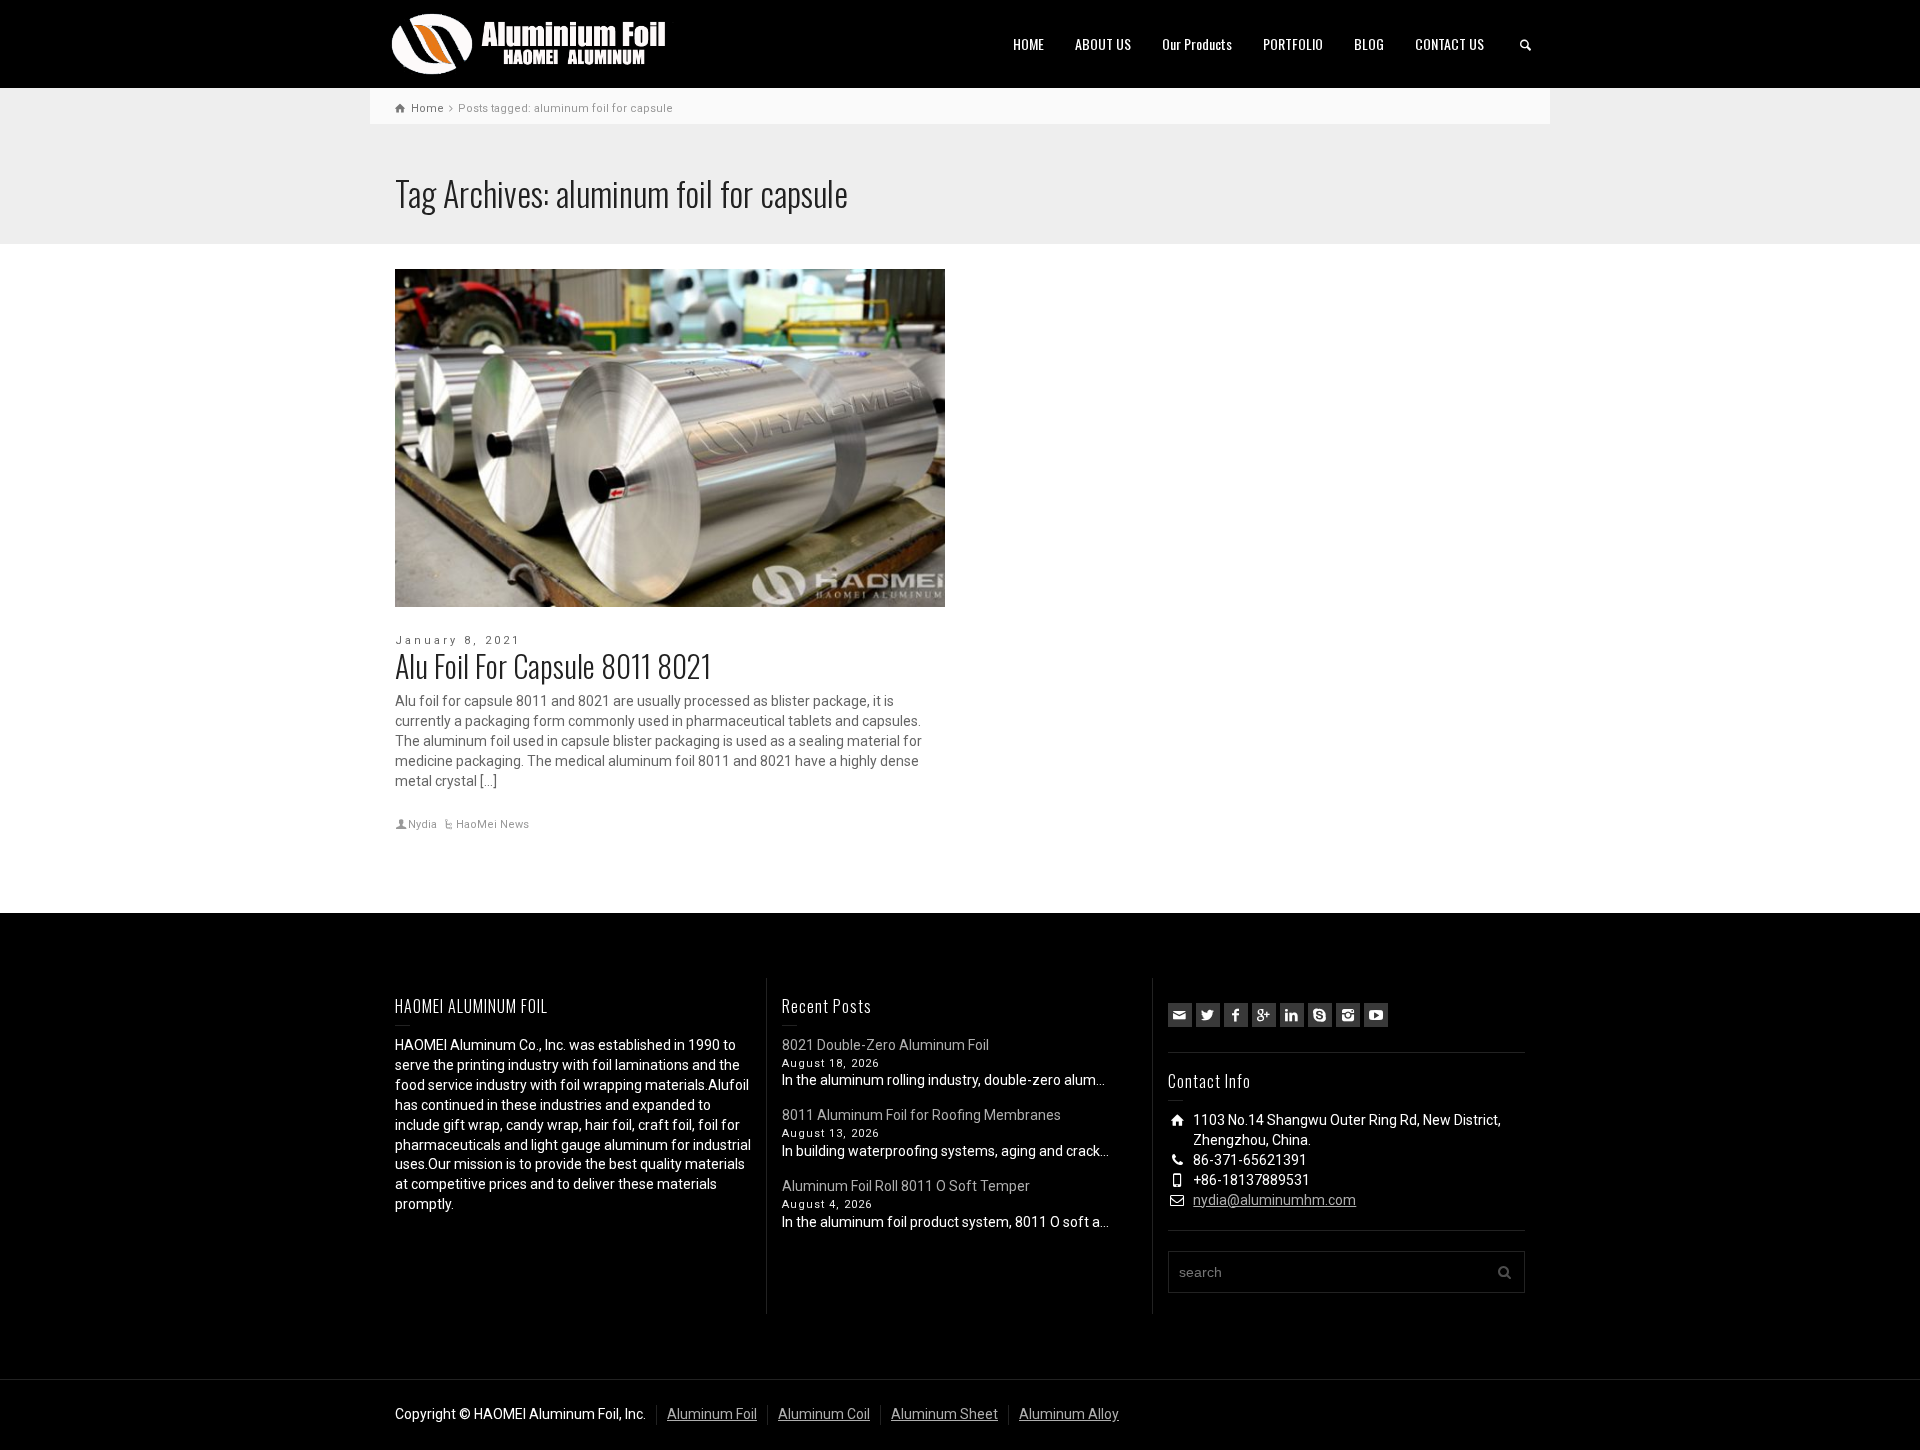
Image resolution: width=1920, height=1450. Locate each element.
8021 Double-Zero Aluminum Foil (885, 1045)
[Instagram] (1348, 1015)
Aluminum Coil (824, 1414)
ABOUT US (1103, 43)
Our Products (1197, 43)
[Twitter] (1208, 1015)
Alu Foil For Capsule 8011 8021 (553, 665)
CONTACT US (1449, 43)
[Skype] (1320, 1015)
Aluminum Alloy (1069, 1414)
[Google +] (1264, 1015)
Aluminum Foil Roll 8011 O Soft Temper (906, 1186)
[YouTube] (1376, 1015)
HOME (1028, 43)
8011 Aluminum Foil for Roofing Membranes (921, 1115)
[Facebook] (1236, 1015)
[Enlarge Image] (670, 438)
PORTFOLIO (1293, 43)
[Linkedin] (1292, 1015)
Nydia (422, 824)
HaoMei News (492, 824)
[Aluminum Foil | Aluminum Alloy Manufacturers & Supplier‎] (533, 42)
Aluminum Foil (712, 1414)
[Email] (1180, 1015)
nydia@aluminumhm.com (1274, 1200)
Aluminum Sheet (944, 1414)
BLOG (1369, 43)
